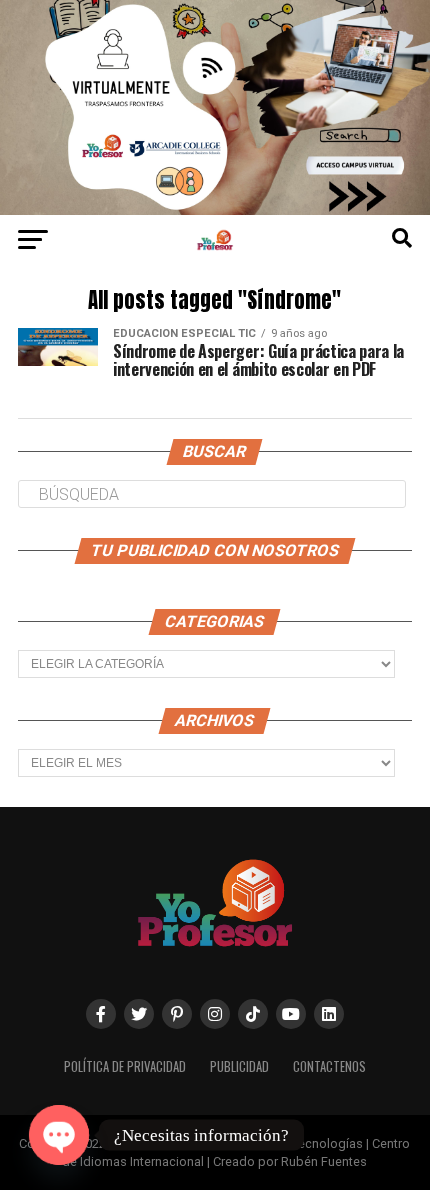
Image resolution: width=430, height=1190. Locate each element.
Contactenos (329, 1066)
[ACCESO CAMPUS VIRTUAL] (215, 209)
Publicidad (239, 1066)
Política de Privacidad (125, 1066)
